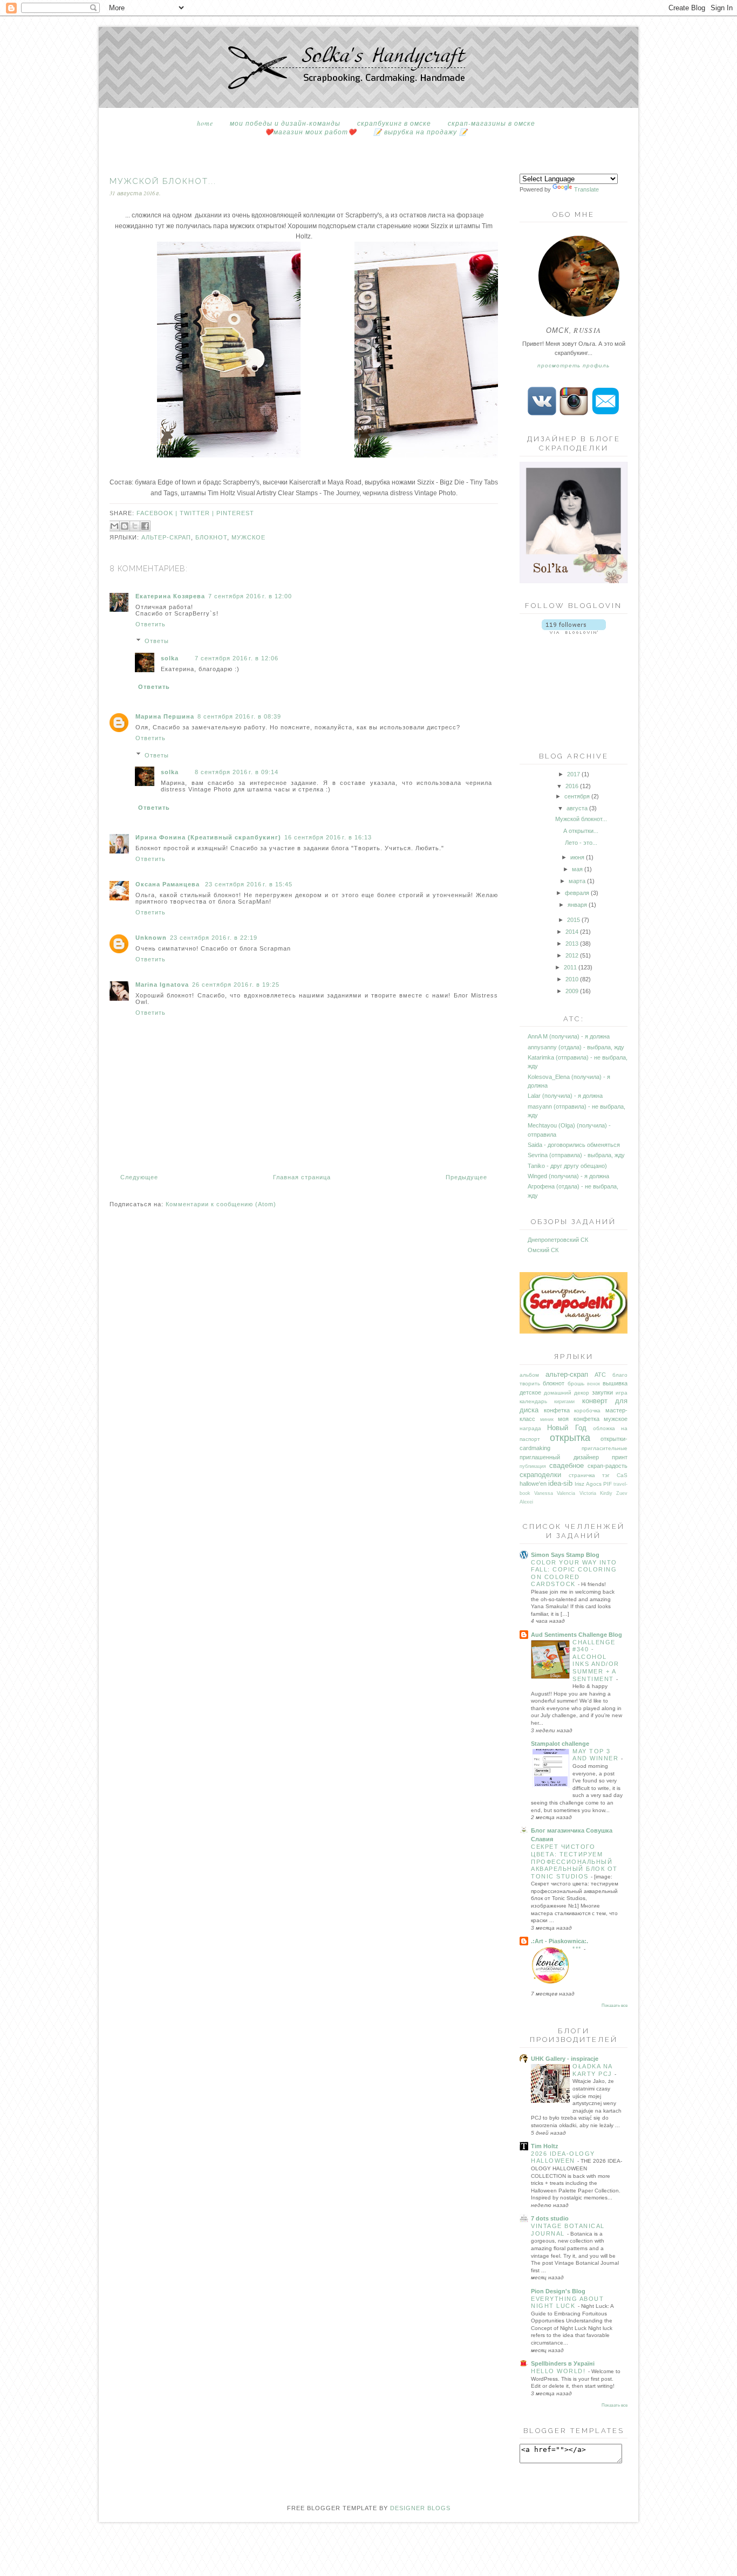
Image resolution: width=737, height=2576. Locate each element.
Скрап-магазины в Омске (492, 123)
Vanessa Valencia (555, 1493)
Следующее (139, 1177)
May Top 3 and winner (597, 1755)
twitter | (198, 513)
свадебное (567, 1465)
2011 (570, 967)
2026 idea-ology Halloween (563, 2157)
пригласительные (605, 1448)
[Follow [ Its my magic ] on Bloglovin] (574, 632)
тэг (606, 1475)
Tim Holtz (545, 2146)
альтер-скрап (166, 537)
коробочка (587, 1410)
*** (578, 1949)
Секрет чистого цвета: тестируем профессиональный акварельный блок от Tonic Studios (574, 1861)
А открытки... (581, 831)
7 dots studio (550, 2218)
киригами (564, 1402)
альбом (529, 1375)
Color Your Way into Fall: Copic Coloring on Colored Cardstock (574, 1573)
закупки (602, 1392)
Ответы (157, 641)
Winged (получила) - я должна (568, 1176)
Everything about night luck (567, 2302)
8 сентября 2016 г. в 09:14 (237, 772)
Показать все (615, 2006)
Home (205, 123)
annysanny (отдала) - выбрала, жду (576, 1047)
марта (577, 881)
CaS (622, 1475)
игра (622, 1393)
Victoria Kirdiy (596, 1493)
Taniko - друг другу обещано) (567, 1166)
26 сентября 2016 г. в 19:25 (236, 985)
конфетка (557, 1410)
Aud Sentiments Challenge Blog (576, 1635)
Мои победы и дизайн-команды (285, 123)
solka (170, 658)
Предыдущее (466, 1177)
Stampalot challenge (560, 1744)
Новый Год (567, 1428)
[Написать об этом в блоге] (125, 526)
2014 (572, 932)
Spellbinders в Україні (563, 2363)
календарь (533, 1401)
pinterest (235, 513)
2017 (574, 774)
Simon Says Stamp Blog (565, 1555)
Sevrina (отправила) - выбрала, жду (576, 1155)
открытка (570, 1438)
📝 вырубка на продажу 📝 (421, 132)
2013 (572, 944)
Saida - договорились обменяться (574, 1145)
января (577, 905)
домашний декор (567, 1393)
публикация (533, 1466)
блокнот (211, 537)
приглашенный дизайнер (559, 1457)
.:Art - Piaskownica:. (559, 1941)
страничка (582, 1475)
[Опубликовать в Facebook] (145, 526)
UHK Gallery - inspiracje (565, 2059)
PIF (608, 1484)
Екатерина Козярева (170, 596)
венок (593, 1384)
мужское (248, 537)
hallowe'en (533, 1484)
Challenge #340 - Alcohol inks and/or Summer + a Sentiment (596, 1661)
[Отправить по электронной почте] (114, 526)
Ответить (151, 624)
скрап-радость (608, 1466)
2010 (572, 979)
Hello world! (559, 2371)
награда (530, 1428)
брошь (576, 1383)
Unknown (151, 938)
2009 (572, 991)
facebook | (158, 513)
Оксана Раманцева (169, 884)
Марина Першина (165, 716)
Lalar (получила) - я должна (565, 1096)
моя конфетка (579, 1419)
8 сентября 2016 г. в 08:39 (239, 716)
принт (620, 1457)
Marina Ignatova (162, 985)
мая (577, 869)
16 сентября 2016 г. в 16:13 (328, 837)
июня (577, 857)
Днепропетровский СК (558, 1240)
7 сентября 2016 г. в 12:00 (250, 596)
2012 (572, 955)
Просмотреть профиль (574, 365)
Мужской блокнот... (581, 819)
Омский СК (543, 1250)
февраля (577, 893)
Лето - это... (581, 843)
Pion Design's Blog (558, 2291)
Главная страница (302, 1177)
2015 (574, 920)
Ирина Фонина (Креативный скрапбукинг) (208, 837)
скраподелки (540, 1475)
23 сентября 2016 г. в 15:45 (249, 884)
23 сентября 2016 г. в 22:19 (214, 938)
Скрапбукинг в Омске (394, 123)
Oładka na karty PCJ (593, 2070)
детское (530, 1392)
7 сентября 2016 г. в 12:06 (237, 658)
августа (577, 808)
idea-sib (560, 1483)
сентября (577, 796)
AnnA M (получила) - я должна (569, 1036)
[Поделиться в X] (135, 526)
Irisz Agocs (588, 1484)
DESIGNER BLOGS (420, 2508)
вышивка (615, 1383)
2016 (572, 786)
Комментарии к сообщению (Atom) (221, 1204)
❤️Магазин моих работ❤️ (311, 132)
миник (547, 1419)
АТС (600, 1375)
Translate (586, 189)
